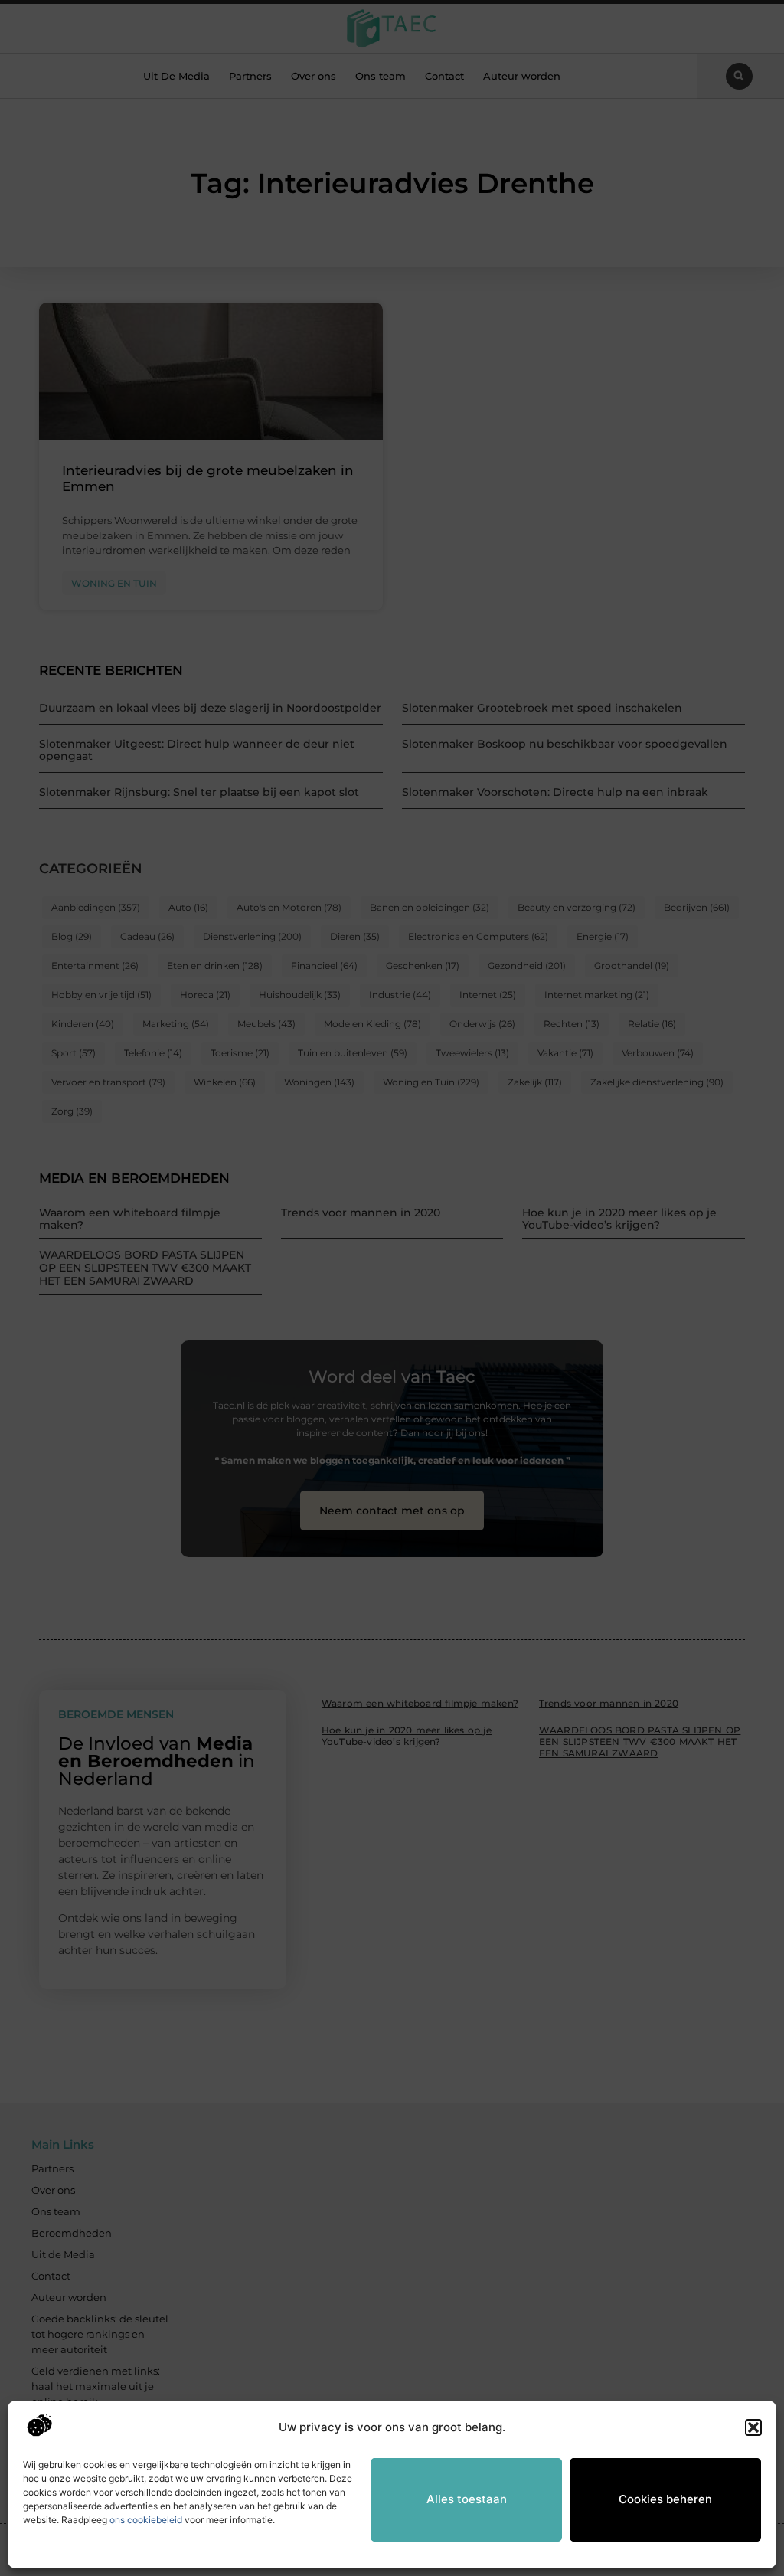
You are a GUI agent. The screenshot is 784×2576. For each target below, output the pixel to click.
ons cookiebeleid (146, 2520)
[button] (753, 2427)
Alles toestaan (467, 2499)
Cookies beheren (665, 2499)
